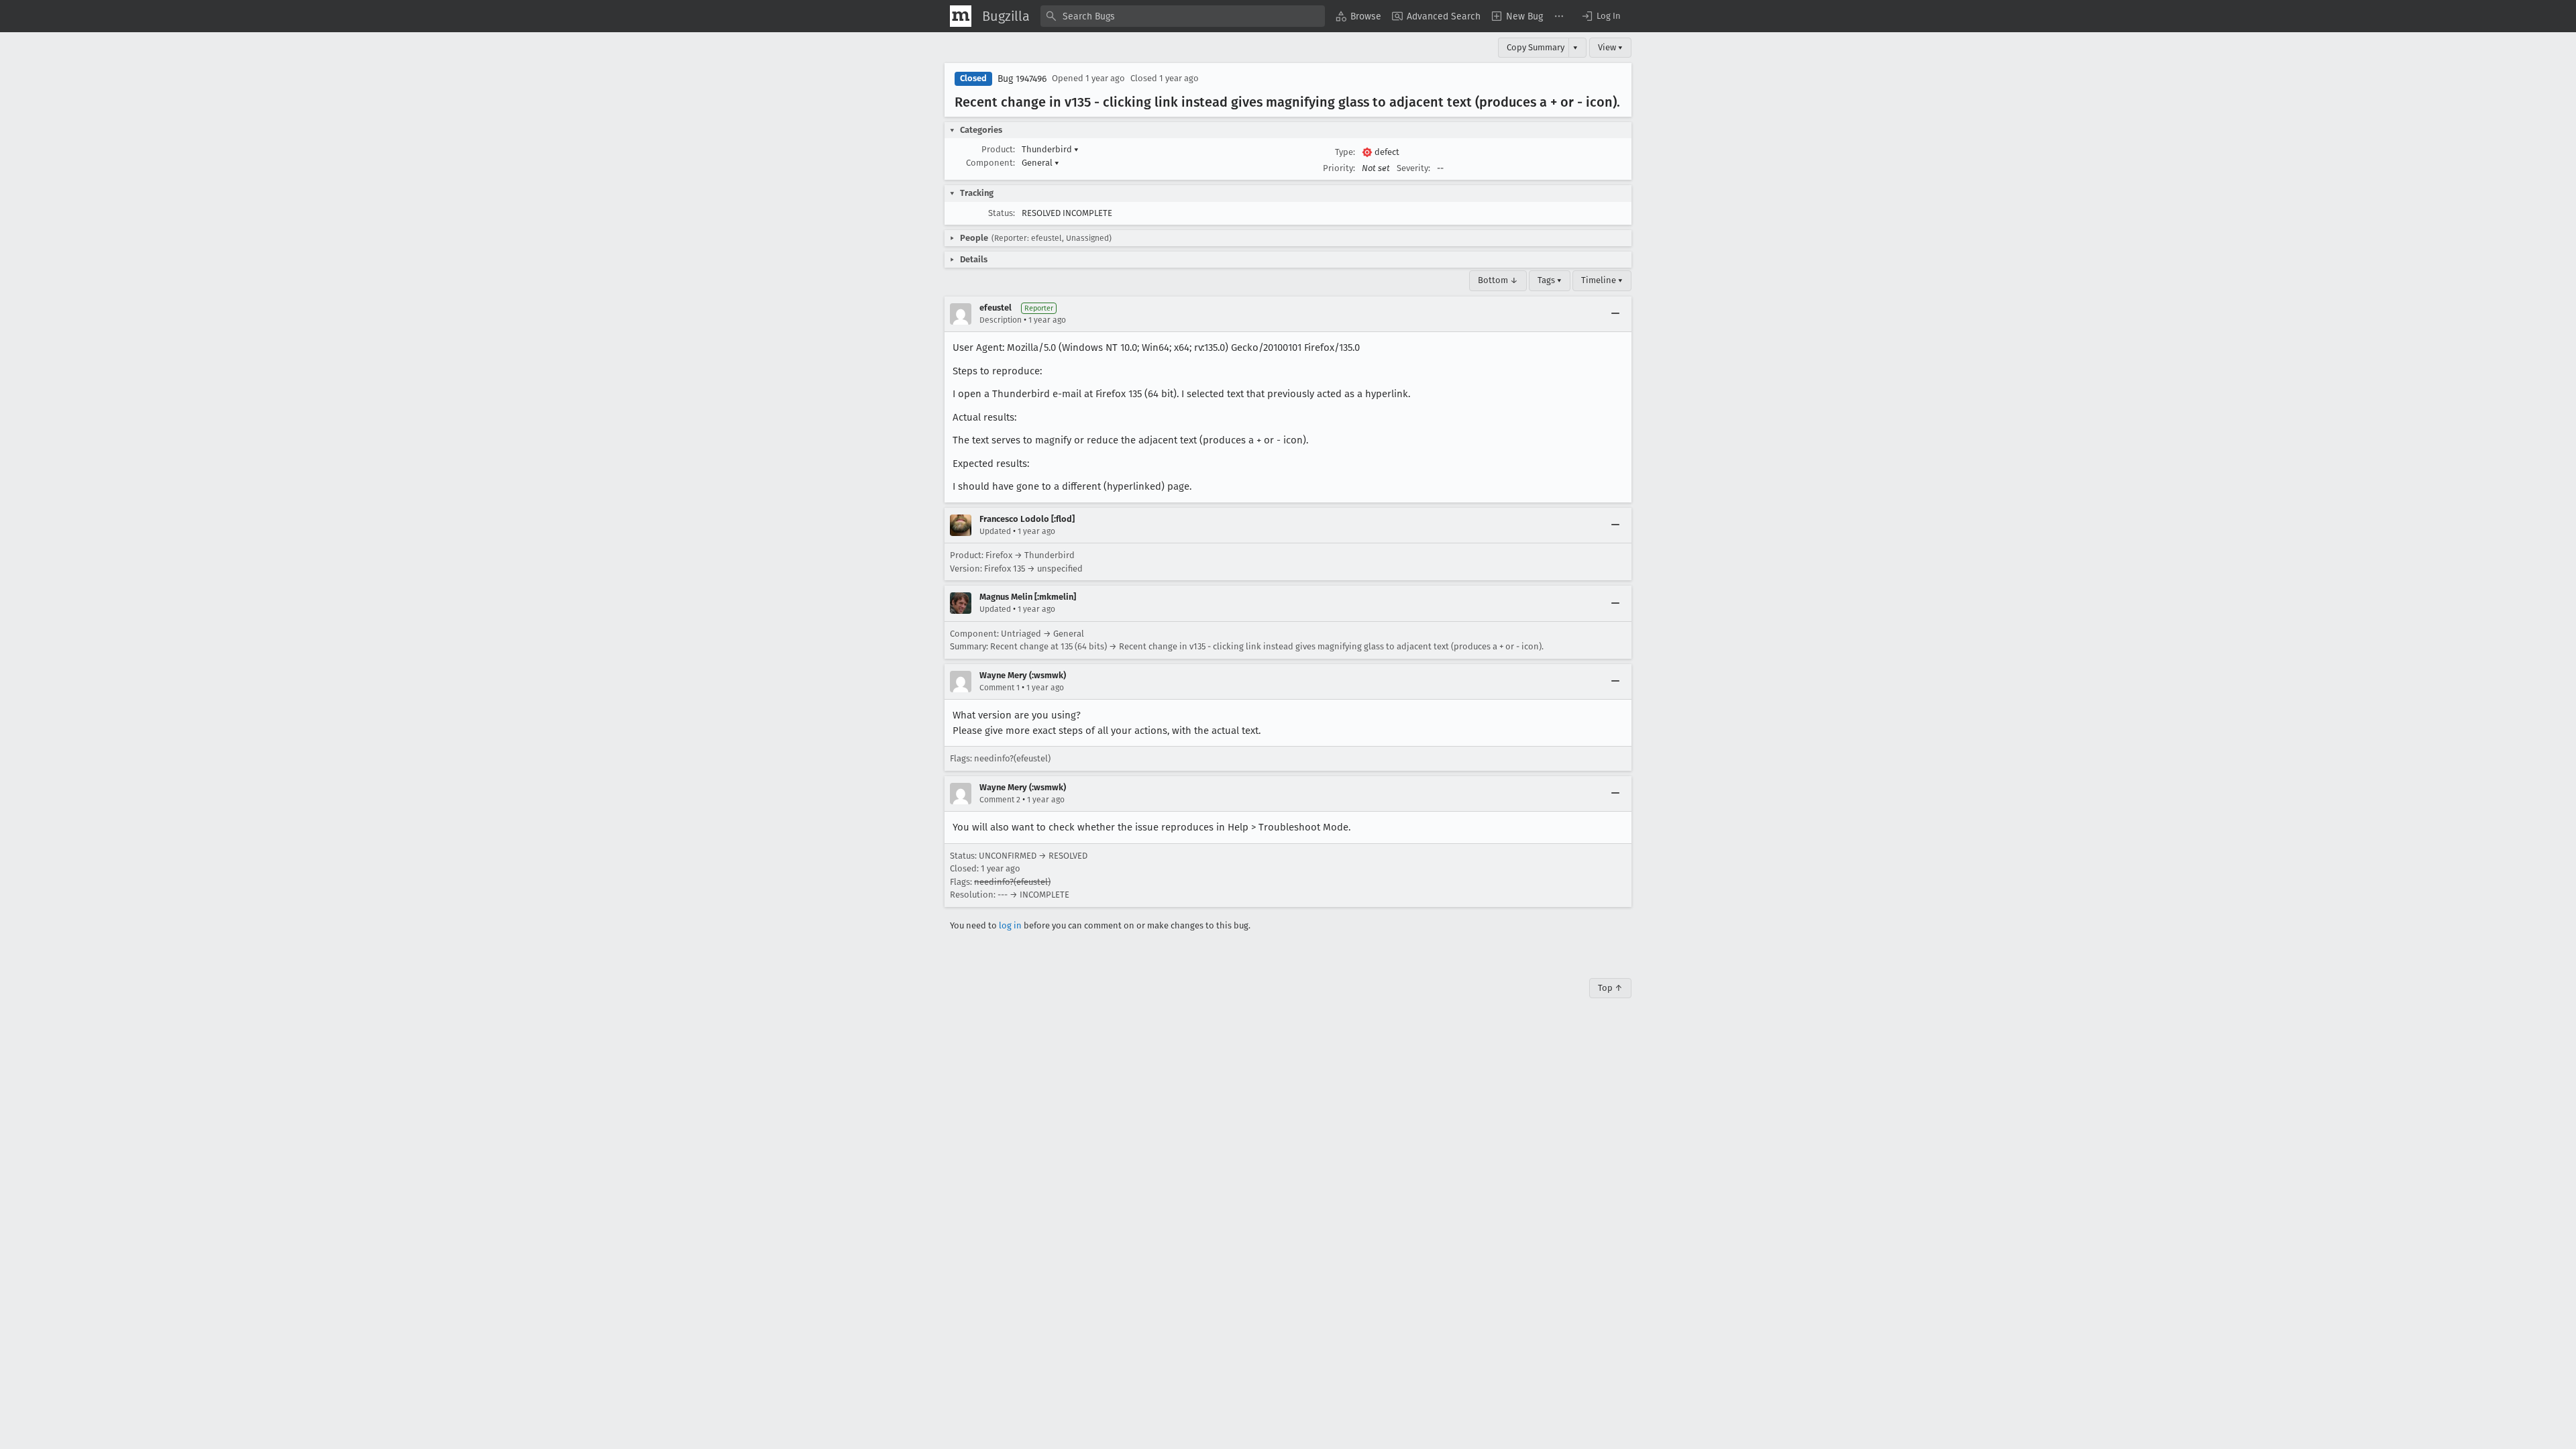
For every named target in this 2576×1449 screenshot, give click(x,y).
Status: (1002, 213)
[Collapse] (1615, 314)
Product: (998, 149)
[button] (1601, 16)
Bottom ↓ (1498, 280)
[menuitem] (1358, 16)
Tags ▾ (1550, 280)
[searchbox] (1183, 16)
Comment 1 (1000, 688)
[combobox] (1183, 16)
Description (1001, 320)
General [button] (1040, 163)
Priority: (1339, 168)
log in (1010, 925)
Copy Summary (1536, 47)
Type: (1345, 152)
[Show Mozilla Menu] (961, 16)
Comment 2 (1000, 800)
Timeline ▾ (1602, 280)
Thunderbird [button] (1050, 149)
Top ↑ (1610, 988)
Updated (995, 531)
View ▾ (1610, 47)
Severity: (1413, 168)
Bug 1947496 (1022, 79)
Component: (990, 163)
